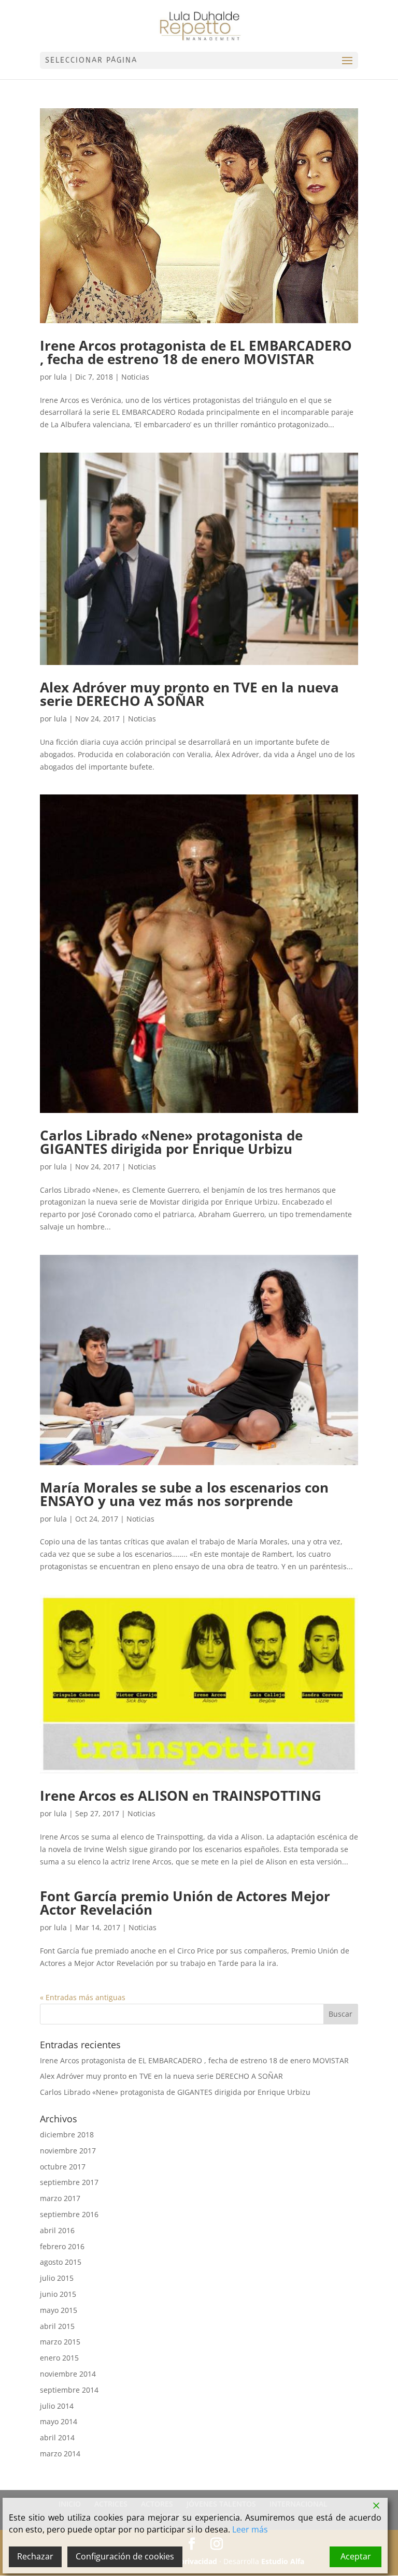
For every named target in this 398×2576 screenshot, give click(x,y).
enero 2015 (59, 2358)
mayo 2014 (59, 2421)
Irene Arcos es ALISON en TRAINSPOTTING (181, 1796)
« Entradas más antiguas (83, 1997)
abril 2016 (57, 2230)
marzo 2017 (60, 2198)
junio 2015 (58, 2294)
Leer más (250, 2529)
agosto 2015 (61, 2262)
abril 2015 (57, 2326)
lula (60, 377)
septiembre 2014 (69, 2390)
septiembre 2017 (69, 2182)
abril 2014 (57, 2437)
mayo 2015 (59, 2310)
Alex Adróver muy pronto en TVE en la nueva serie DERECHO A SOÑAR (189, 694)
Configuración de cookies (125, 2556)
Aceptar (356, 2556)
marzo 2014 (60, 2454)
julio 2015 (57, 2278)
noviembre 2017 (68, 2151)
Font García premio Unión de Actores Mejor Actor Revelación (185, 1903)
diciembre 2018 (67, 2134)
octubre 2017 (63, 2167)
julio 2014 (57, 2406)
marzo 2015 (60, 2342)
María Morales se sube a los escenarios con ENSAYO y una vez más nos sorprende (184, 1494)
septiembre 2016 (69, 2214)
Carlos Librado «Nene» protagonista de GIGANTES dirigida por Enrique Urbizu (171, 1142)
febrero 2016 (62, 2246)
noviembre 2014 (68, 2374)
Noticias (135, 377)
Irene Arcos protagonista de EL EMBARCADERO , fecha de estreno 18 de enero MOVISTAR (196, 352)
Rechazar (35, 2556)
